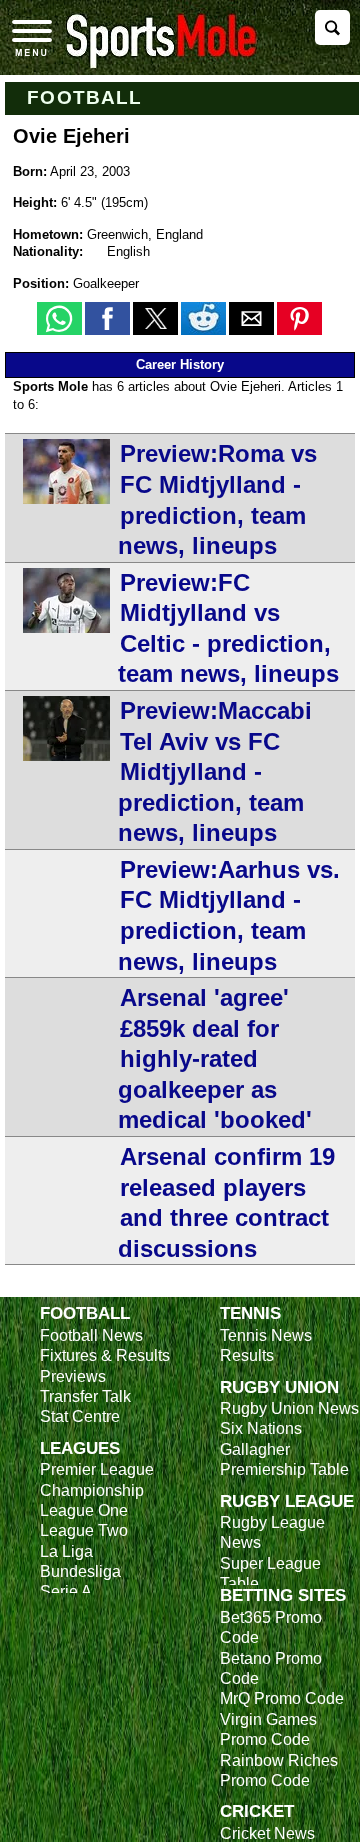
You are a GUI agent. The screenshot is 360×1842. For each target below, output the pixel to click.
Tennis (250, 1313)
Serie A (66, 1591)
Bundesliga (80, 1571)
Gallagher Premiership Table (284, 1459)
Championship (92, 1490)
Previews (73, 1376)
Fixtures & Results (105, 1355)
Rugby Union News (289, 1408)
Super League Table (270, 1573)
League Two (84, 1530)
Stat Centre (80, 1416)
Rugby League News (272, 1532)
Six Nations (261, 1428)
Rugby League (287, 1501)
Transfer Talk (85, 1396)
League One (84, 1510)
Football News (91, 1335)
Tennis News (266, 1335)
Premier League (97, 1469)
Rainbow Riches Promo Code (279, 1770)
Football (84, 97)
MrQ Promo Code (282, 1698)
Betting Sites (283, 1595)
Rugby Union (279, 1387)
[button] (59, 318)
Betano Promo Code (271, 1668)
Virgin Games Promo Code (268, 1729)
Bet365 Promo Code (271, 1627)
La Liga (66, 1551)
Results (247, 1355)
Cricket (257, 1811)
